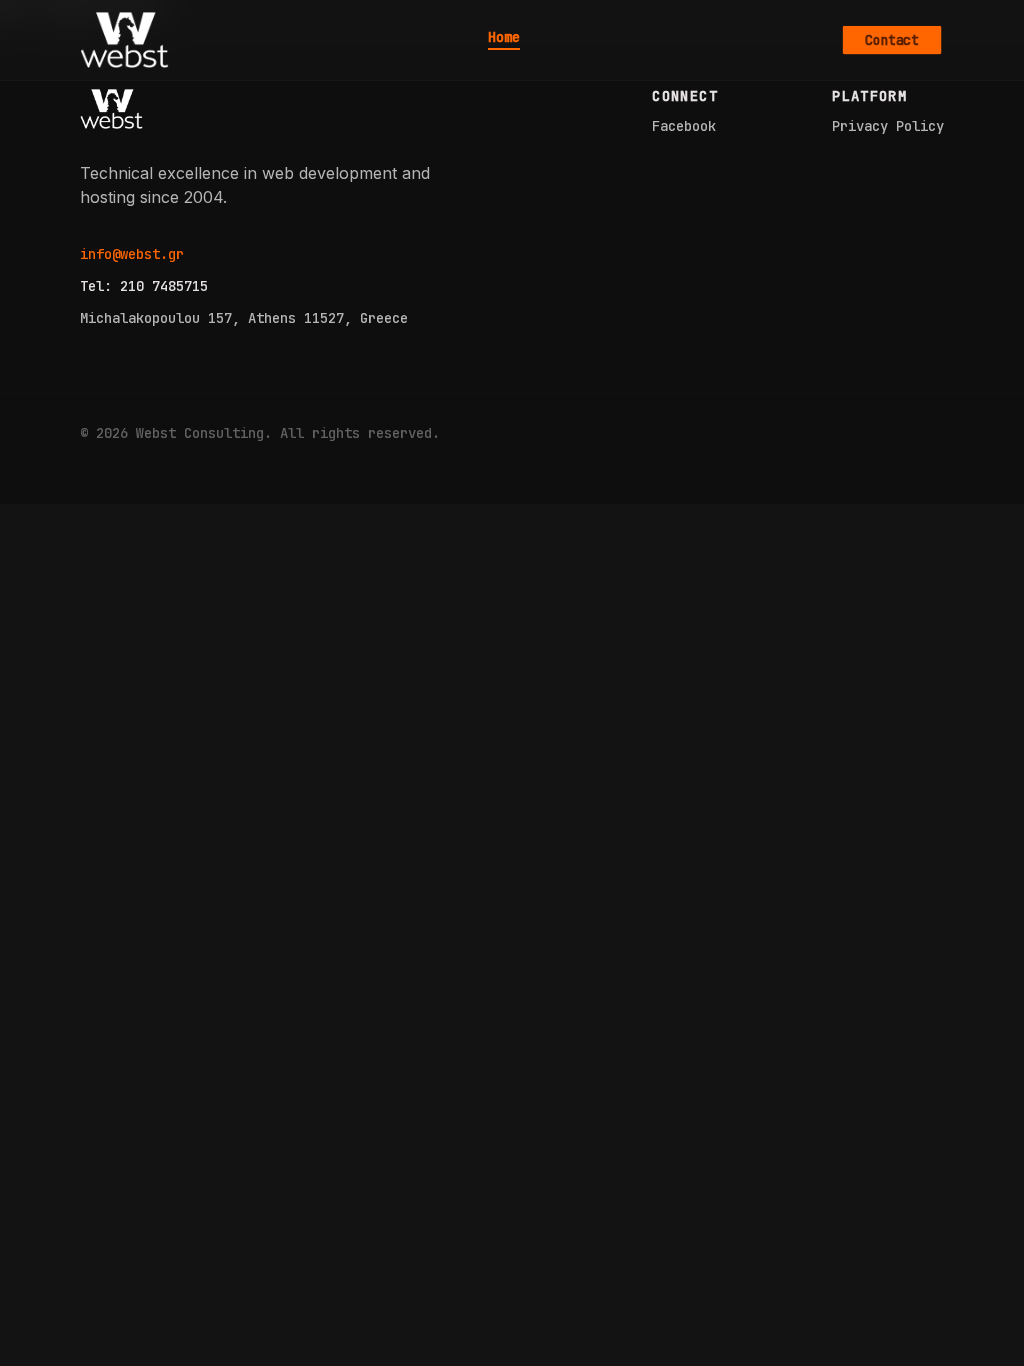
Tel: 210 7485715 (144, 286)
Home (504, 38)
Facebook (684, 126)
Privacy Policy (888, 126)
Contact (891, 39)
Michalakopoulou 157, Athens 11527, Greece (244, 318)
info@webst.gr (132, 254)
